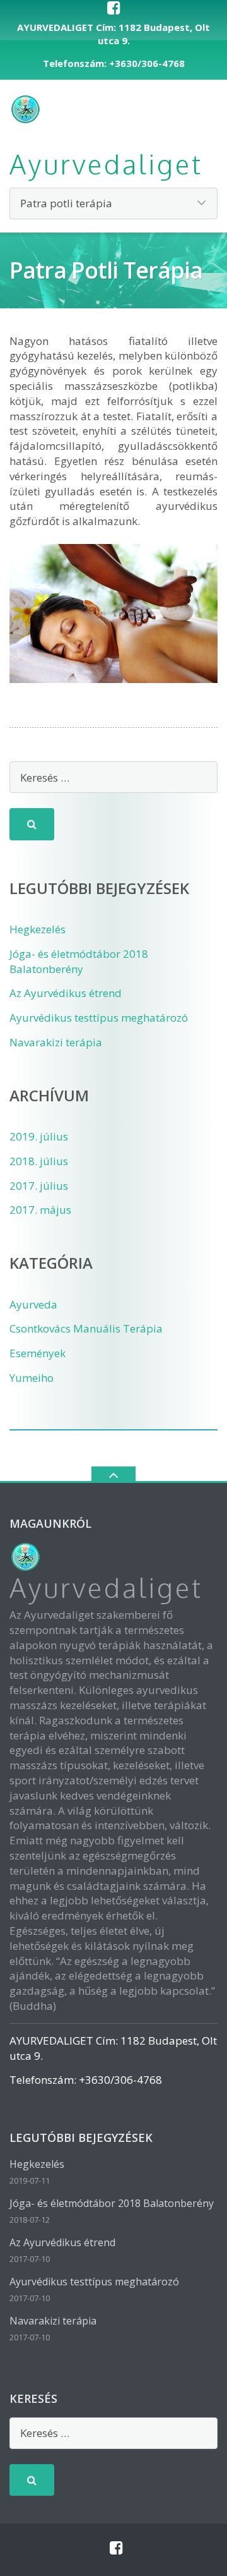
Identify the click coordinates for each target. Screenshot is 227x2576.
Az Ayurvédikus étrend (66, 993)
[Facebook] (114, 8)
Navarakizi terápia (56, 1042)
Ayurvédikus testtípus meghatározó (99, 1018)
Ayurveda (33, 1304)
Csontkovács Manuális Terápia (86, 1328)
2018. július (39, 1161)
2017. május (40, 1210)
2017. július (39, 1186)
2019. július (39, 1136)
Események (38, 1353)
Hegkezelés (38, 929)
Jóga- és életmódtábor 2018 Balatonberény (79, 961)
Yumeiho (32, 1378)
